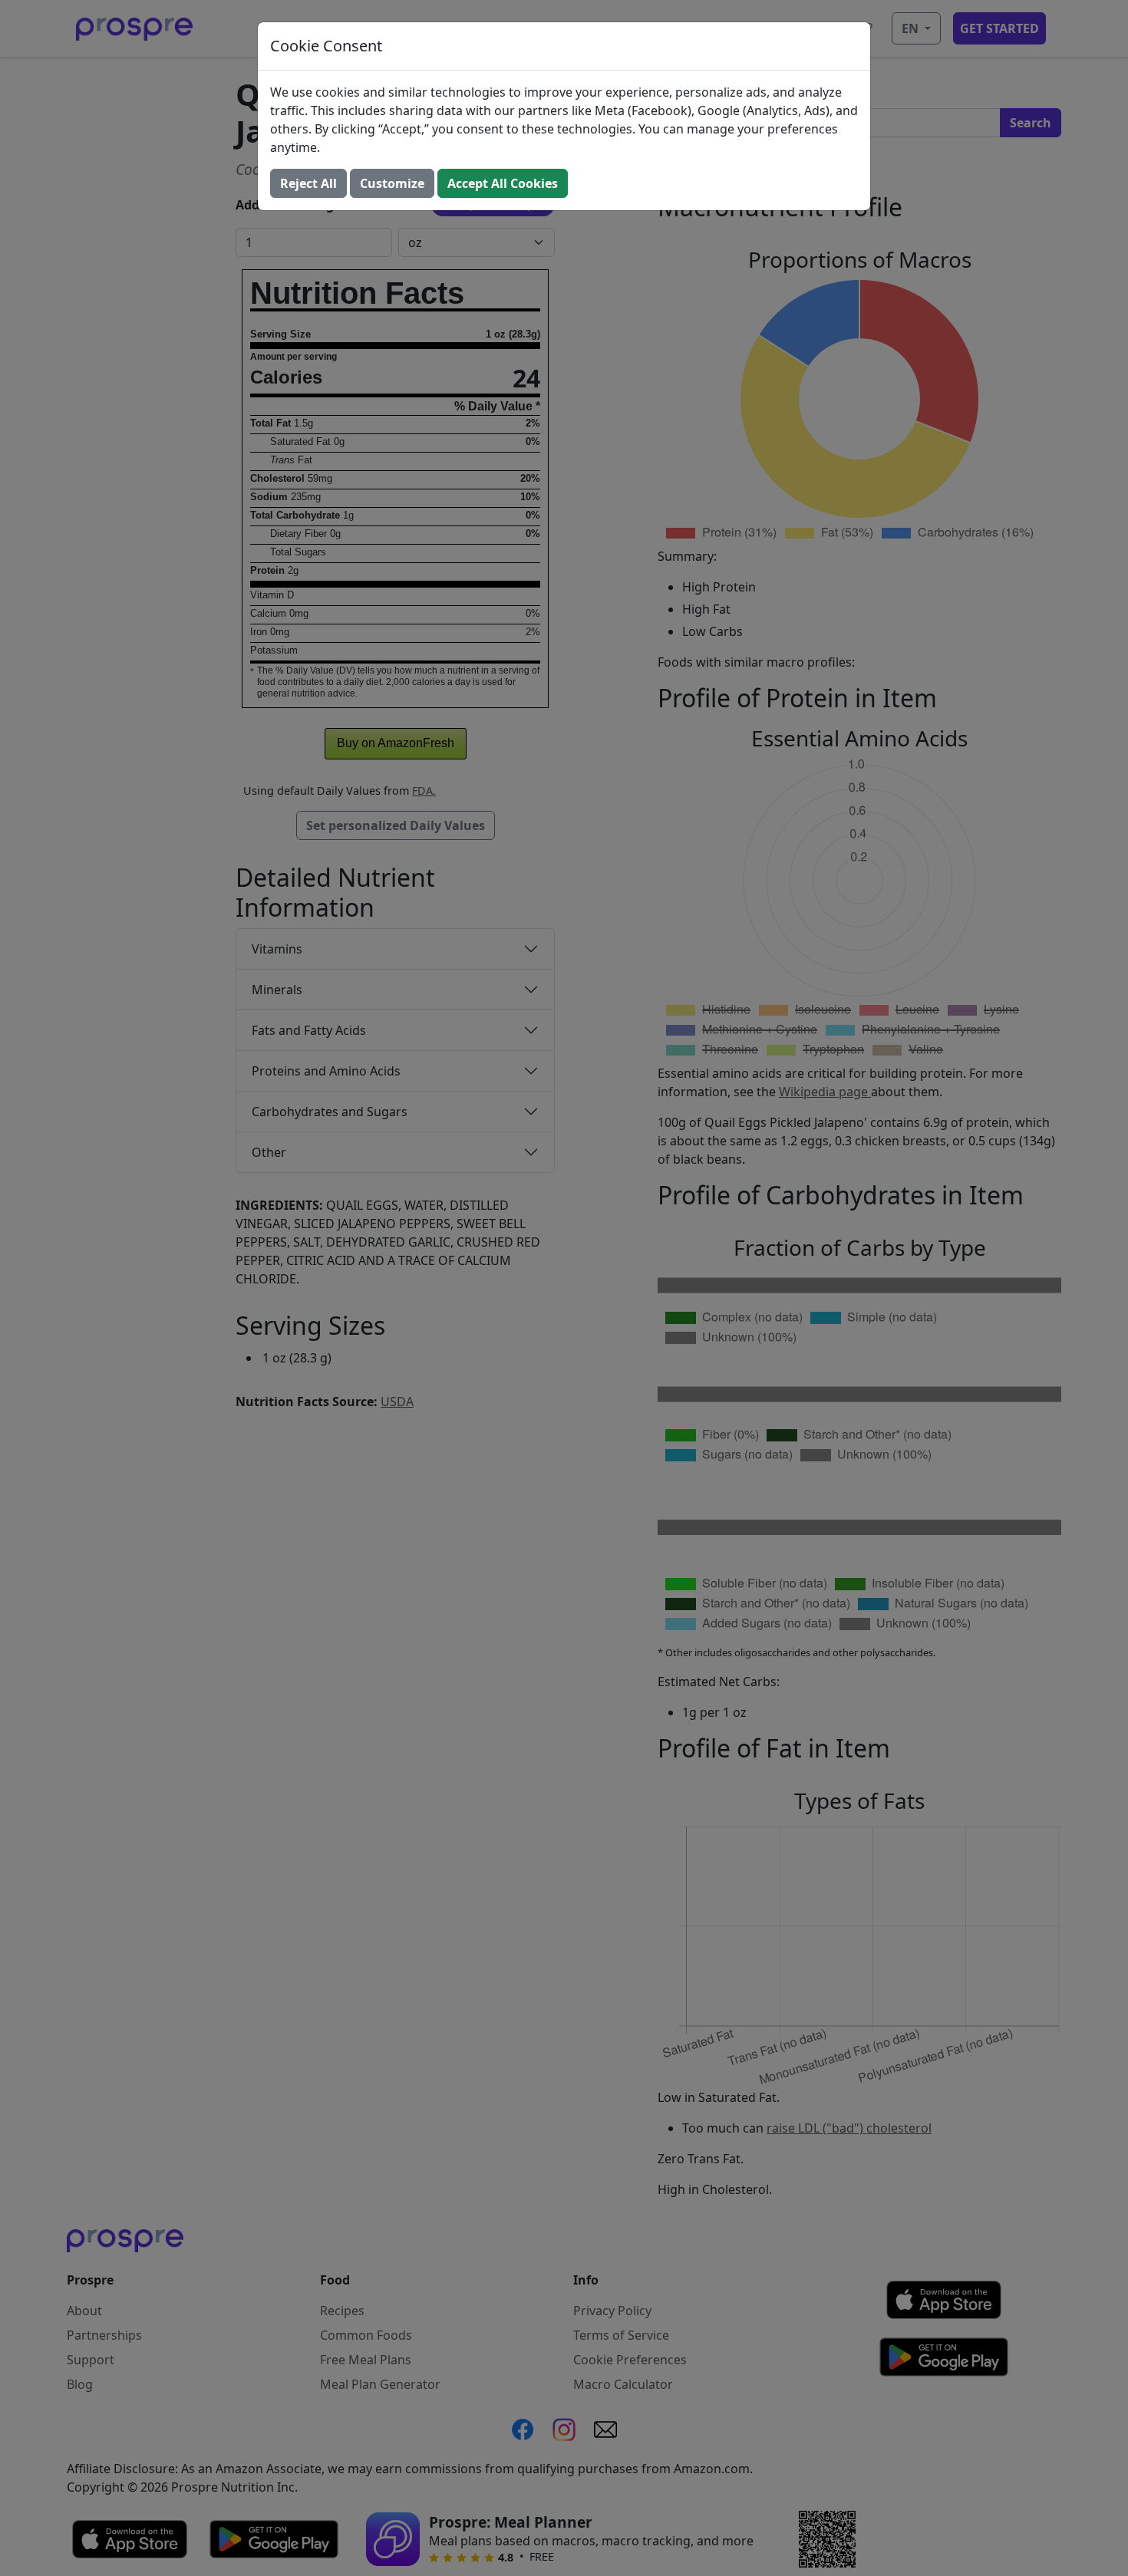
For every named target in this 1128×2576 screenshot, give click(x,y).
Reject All (308, 183)
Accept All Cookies (503, 183)
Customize (392, 183)
